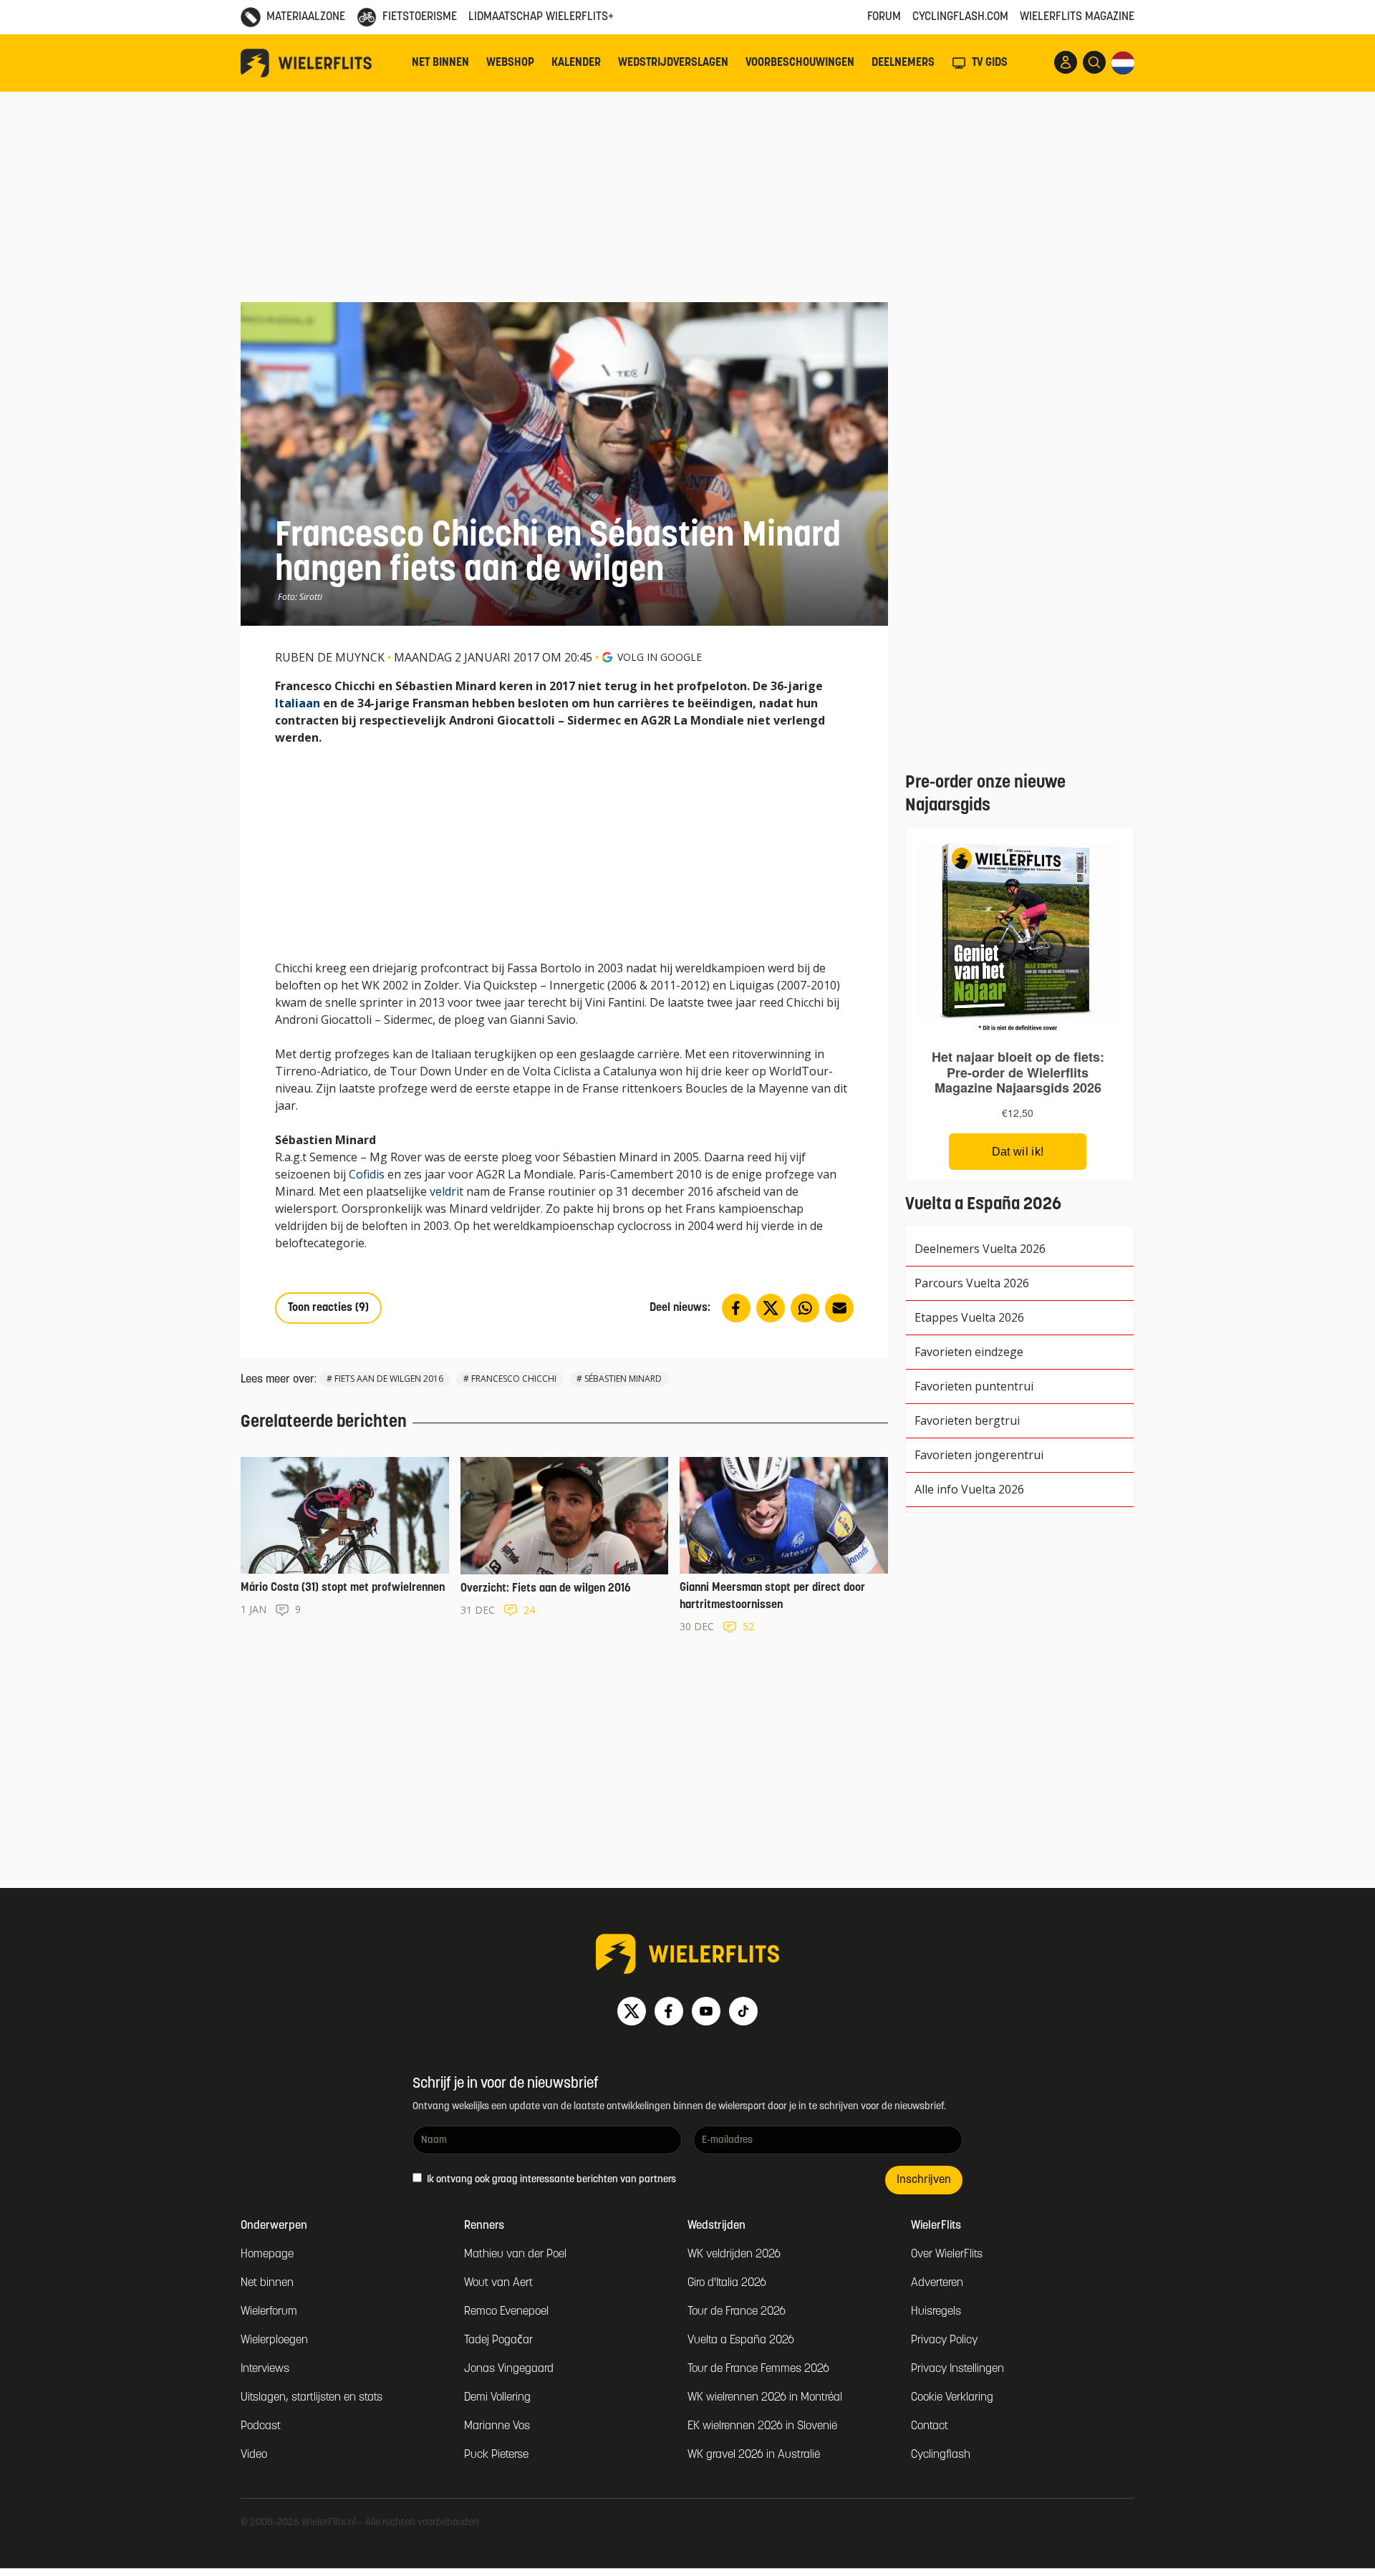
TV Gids (990, 63)
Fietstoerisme (420, 17)
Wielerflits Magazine (1077, 17)
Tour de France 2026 (737, 2312)
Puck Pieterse (496, 2455)
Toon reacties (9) (328, 1308)
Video (254, 2455)
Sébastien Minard (623, 1379)
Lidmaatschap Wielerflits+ (541, 17)
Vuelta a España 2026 (741, 2340)
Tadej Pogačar (498, 2340)
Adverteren (937, 2283)
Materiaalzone (306, 17)
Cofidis (367, 1174)
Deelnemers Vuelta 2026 (980, 1249)
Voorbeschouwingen (800, 63)
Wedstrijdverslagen (673, 63)
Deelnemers (903, 63)
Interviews (265, 2369)
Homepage (267, 2255)
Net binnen (440, 63)
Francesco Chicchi (514, 1379)
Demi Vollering (497, 2398)
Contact (930, 2426)
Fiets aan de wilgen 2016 (389, 1379)
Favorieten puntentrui (974, 1386)
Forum (884, 17)
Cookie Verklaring (952, 2398)
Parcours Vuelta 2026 (972, 1283)
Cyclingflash (941, 2455)
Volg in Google (660, 657)
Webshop (510, 63)
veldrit (447, 1191)
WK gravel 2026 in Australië (754, 2455)
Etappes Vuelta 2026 (969, 1317)
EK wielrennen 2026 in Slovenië (762, 2426)
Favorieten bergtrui (967, 1420)
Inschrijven (924, 2180)
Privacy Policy (944, 2340)
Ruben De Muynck (330, 657)
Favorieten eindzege (969, 1352)
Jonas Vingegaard (509, 2369)
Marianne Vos (497, 2426)
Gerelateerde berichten (324, 1423)
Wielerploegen (274, 2340)
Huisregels (936, 2312)
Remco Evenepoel (506, 2312)
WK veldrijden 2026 (734, 2255)
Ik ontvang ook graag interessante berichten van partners (550, 2180)
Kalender (576, 63)
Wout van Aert (498, 2283)
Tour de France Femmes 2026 (758, 2369)
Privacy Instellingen (957, 2369)
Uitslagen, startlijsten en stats (312, 2398)
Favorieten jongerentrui (979, 1455)
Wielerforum (269, 2312)
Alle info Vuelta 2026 (969, 1489)
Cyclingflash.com (960, 17)
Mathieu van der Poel (515, 2255)
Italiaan (298, 703)
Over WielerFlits (947, 2255)
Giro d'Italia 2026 (727, 2283)
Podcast (261, 2426)
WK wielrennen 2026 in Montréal (765, 2398)
